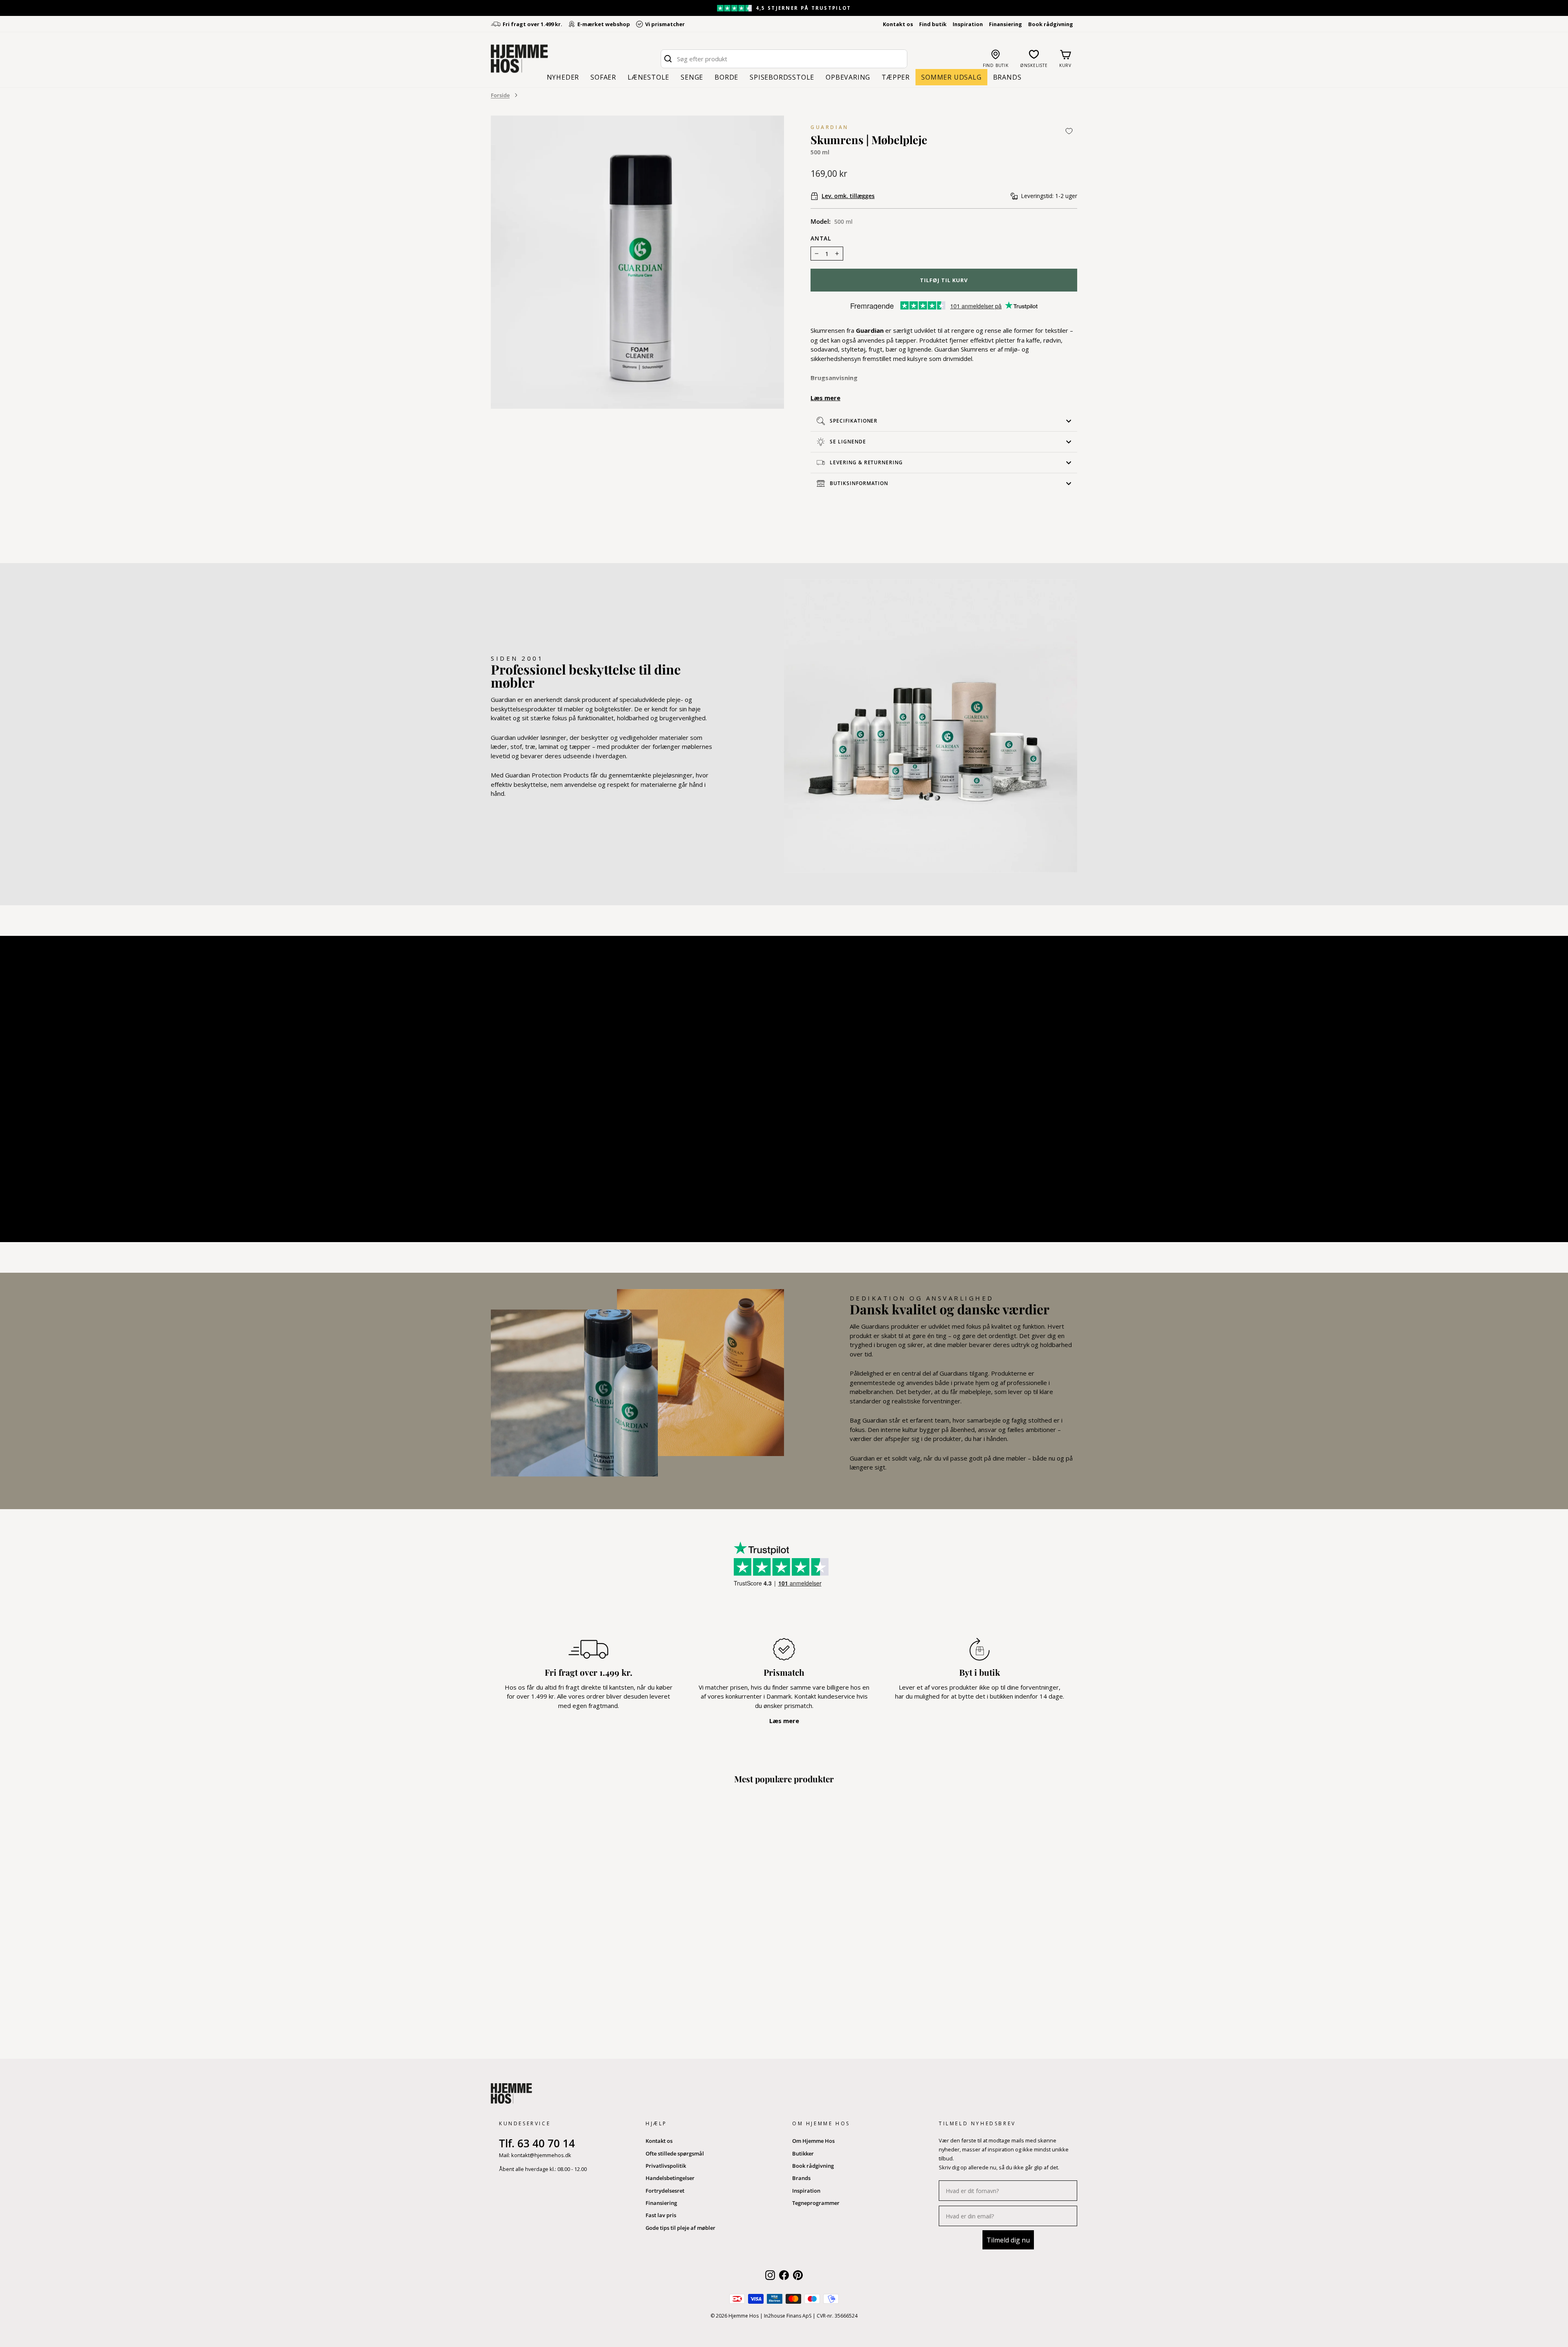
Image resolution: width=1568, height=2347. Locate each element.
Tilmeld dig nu (1008, 2240)
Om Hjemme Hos (813, 2141)
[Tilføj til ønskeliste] (1069, 131)
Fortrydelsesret (665, 2191)
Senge (692, 77)
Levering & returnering (866, 462)
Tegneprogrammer (816, 2203)
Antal (821, 238)
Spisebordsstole (782, 77)
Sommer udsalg (951, 77)
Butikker (803, 2153)
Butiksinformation (859, 483)
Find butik (933, 24)
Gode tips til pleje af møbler (680, 2228)
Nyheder (563, 77)
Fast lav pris (661, 2215)
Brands (1007, 77)
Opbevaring (848, 77)
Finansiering (1006, 24)
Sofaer (603, 77)
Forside (500, 95)
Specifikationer (854, 421)
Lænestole (648, 77)
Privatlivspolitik (666, 2166)
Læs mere (825, 398)
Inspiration (968, 24)
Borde (726, 77)
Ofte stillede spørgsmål (675, 2153)
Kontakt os (898, 24)
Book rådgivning (1051, 24)
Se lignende (848, 442)
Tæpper (896, 77)
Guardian (830, 127)
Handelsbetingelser (670, 2178)
